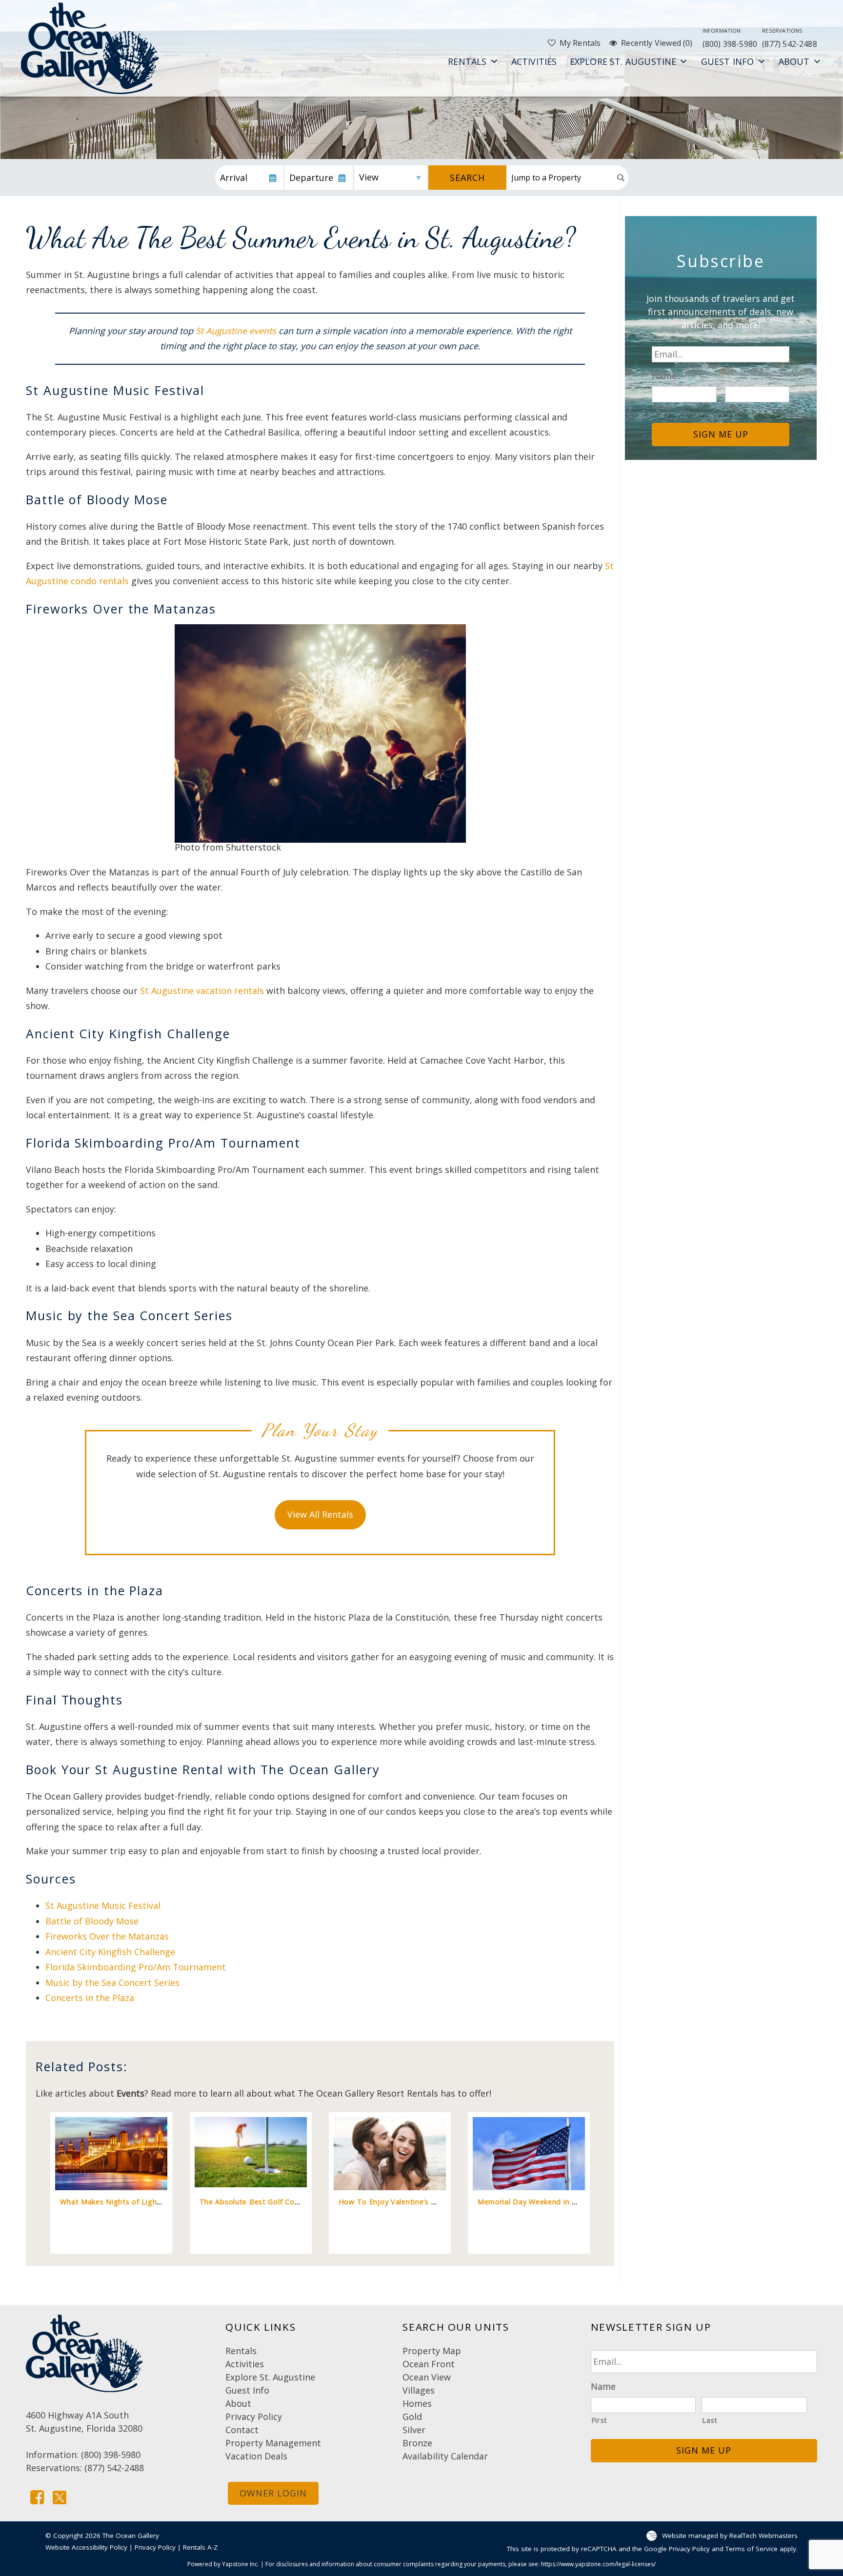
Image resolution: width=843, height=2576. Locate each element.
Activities (534, 61)
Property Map (432, 2351)
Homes (417, 2403)
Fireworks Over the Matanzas (107, 1936)
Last (733, 407)
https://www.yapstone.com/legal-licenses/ (598, 2564)
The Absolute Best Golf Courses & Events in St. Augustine (302, 2202)
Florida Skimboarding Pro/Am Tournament (136, 1967)
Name (664, 376)
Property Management (273, 2443)
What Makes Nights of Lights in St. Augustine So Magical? (163, 2202)
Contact (242, 2430)
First (660, 407)
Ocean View (427, 2377)
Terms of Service (752, 2549)
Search (467, 178)
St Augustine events (236, 331)
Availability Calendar (445, 2456)
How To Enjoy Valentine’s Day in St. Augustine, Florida (435, 2202)
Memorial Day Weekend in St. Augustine (548, 2202)
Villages (419, 2390)
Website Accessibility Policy (86, 2547)
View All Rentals (320, 1514)
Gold (412, 2417)
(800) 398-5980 (730, 38)
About (794, 61)
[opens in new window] (37, 2497)
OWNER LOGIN (273, 2493)
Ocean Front (429, 2364)
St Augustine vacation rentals (202, 991)
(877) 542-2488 (790, 38)
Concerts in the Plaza (90, 1998)
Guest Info (728, 61)
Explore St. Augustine (623, 61)
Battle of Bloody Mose (92, 1921)
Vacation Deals (256, 2456)
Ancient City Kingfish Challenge (110, 1952)
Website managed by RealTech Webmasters (730, 2535)
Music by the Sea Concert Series (112, 1982)
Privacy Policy (254, 2417)
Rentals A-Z (200, 2547)
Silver (414, 2430)
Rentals (467, 61)
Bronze (417, 2443)
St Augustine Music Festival (103, 1905)
